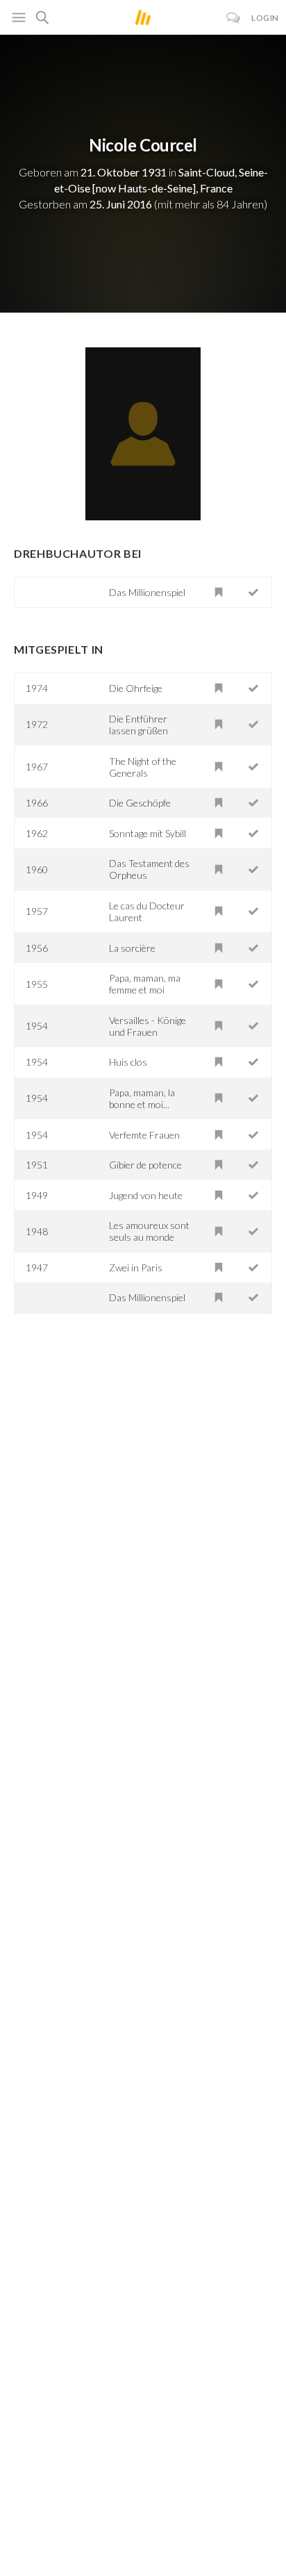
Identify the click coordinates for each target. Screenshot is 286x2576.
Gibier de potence (145, 1165)
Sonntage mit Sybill (148, 833)
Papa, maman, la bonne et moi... (142, 1098)
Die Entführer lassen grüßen (138, 725)
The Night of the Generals (143, 767)
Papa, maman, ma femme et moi (145, 984)
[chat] (234, 18)
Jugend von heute (146, 1195)
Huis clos (128, 1062)
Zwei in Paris (136, 1268)
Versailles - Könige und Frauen (148, 1026)
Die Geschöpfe (140, 803)
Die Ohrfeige (136, 688)
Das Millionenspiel (147, 592)
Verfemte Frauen (144, 1135)
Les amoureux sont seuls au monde (149, 1231)
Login (265, 18)
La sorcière (132, 948)
